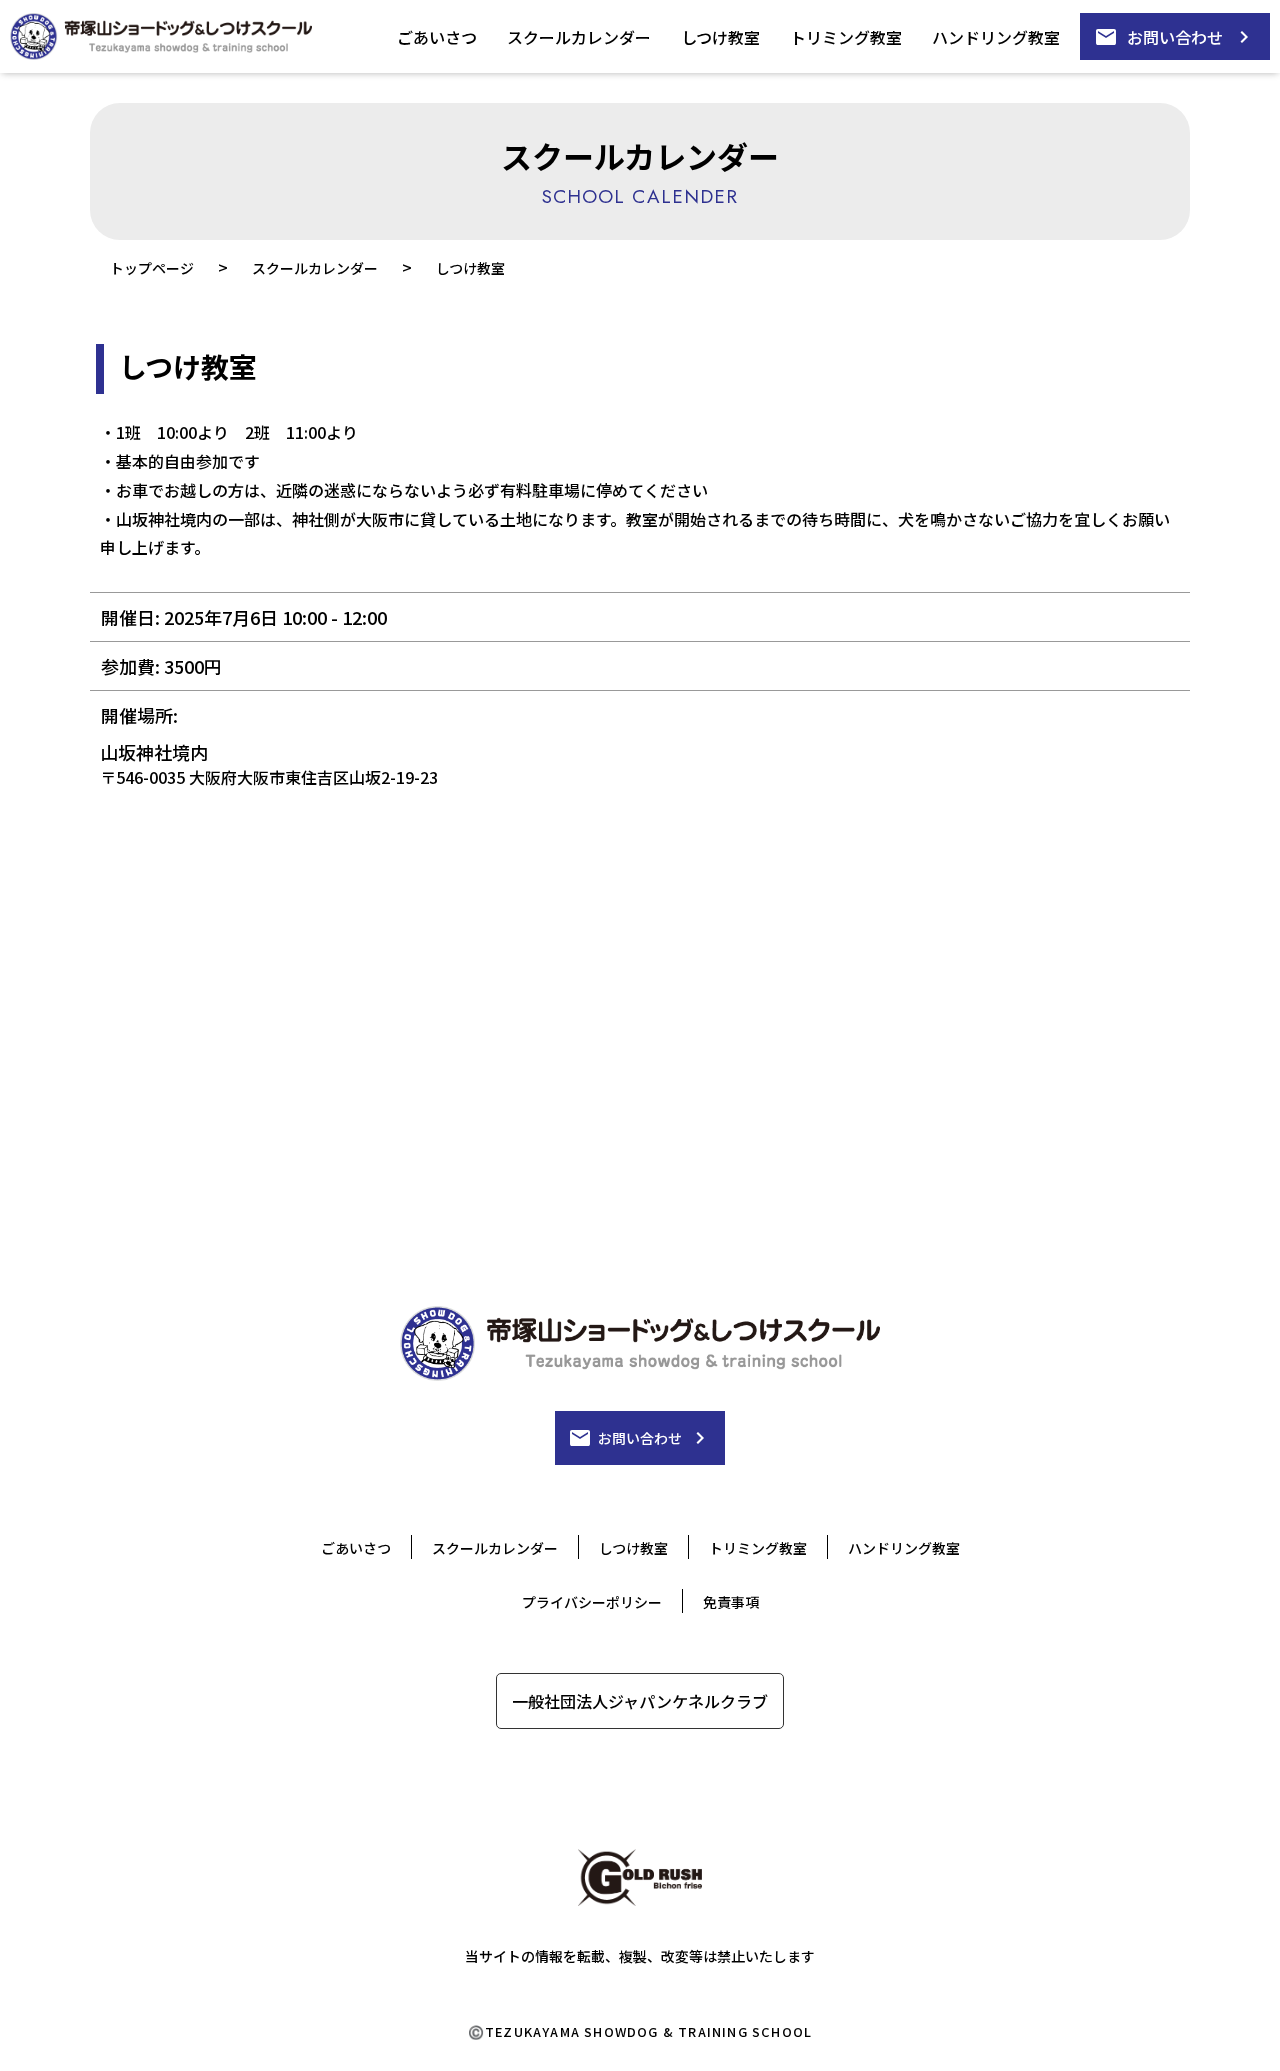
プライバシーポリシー (592, 1602)
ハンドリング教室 (996, 37)
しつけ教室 (720, 37)
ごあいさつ (437, 37)
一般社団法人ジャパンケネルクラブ (640, 1701)
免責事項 (731, 1602)
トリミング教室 (846, 37)
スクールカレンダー (579, 37)
